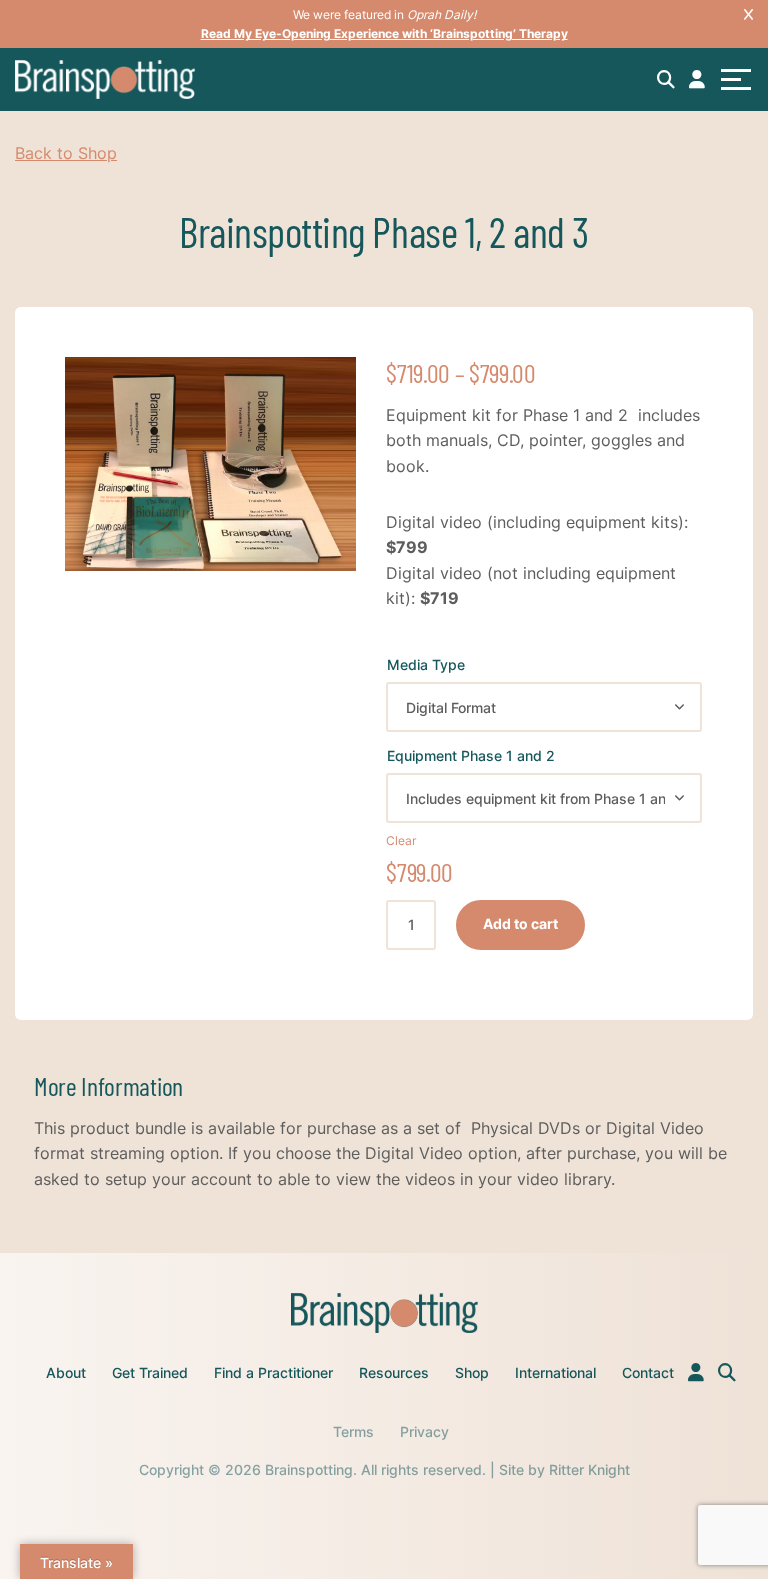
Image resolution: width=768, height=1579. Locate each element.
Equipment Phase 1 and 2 (471, 755)
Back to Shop (66, 153)
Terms (353, 1431)
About (66, 1372)
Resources (394, 1372)
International (555, 1372)
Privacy (424, 1431)
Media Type (426, 664)
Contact (648, 1372)
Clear (401, 838)
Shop (472, 1372)
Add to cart (520, 923)
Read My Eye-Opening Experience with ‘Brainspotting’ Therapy (384, 33)
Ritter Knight (589, 1469)
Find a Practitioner (273, 1372)
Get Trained (150, 1372)
